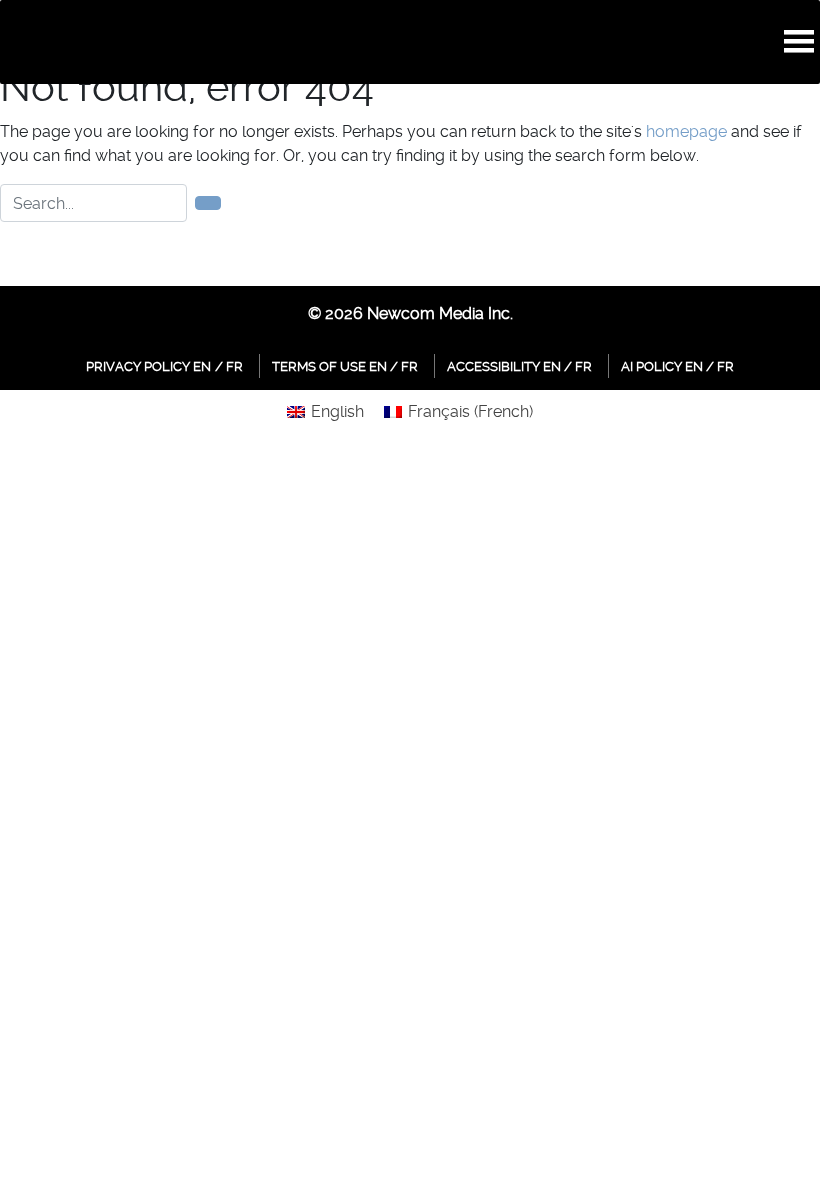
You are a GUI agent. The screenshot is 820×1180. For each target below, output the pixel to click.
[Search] (208, 203)
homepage (686, 131)
